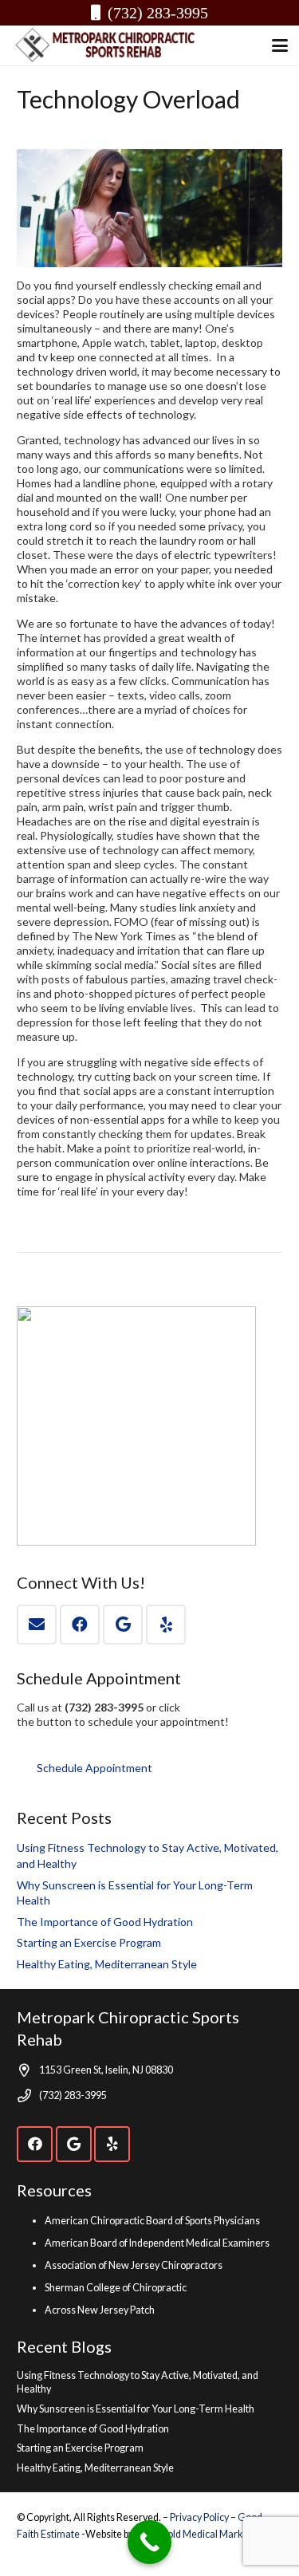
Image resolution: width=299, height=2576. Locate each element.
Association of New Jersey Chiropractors (134, 2265)
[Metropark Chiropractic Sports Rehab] (111, 45)
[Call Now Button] (149, 2542)
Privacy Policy (200, 2517)
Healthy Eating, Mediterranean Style (107, 1964)
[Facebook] (80, 1625)
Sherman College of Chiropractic (116, 2288)
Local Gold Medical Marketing (200, 2534)
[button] (280, 45)
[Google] (123, 1625)
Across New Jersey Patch (100, 2310)
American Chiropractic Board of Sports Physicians (152, 2221)
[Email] (37, 1625)
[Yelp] (166, 1625)
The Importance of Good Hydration (105, 1922)
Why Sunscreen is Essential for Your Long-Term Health (136, 2409)
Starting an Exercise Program (89, 1942)
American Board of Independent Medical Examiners (157, 2243)
